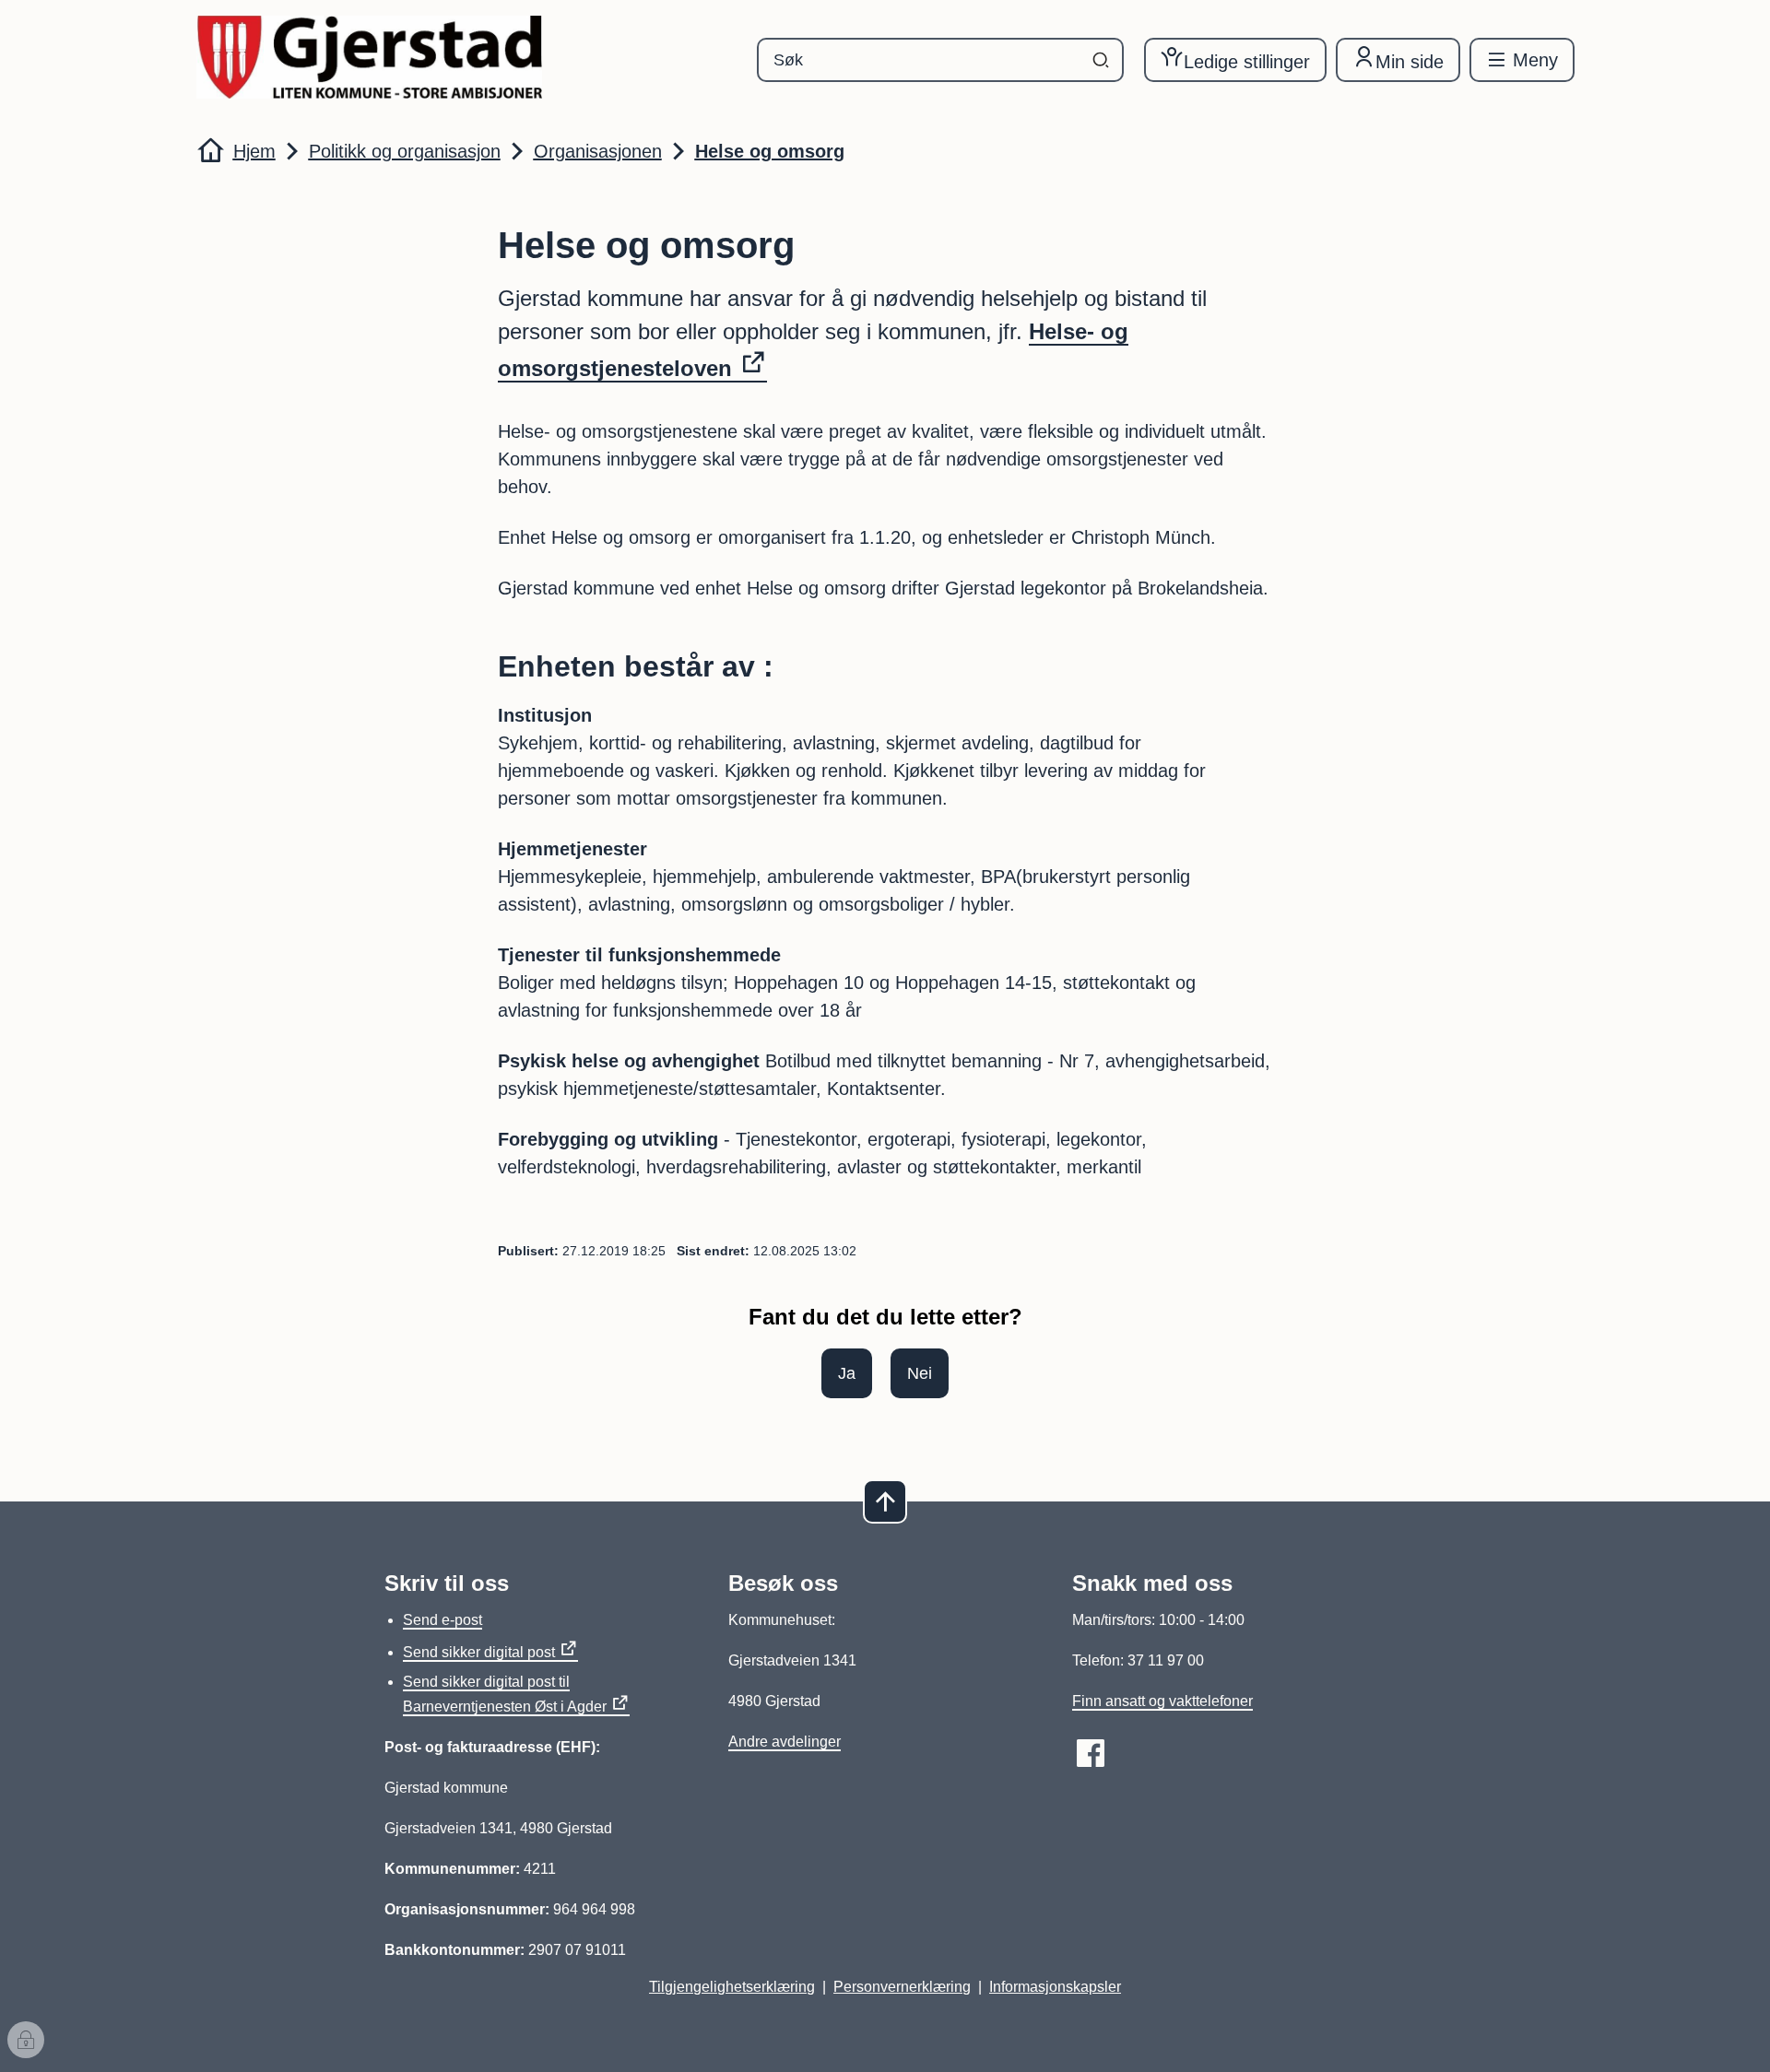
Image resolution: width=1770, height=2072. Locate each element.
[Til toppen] (885, 1501)
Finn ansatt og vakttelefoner (1162, 1701)
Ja (847, 1373)
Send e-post (442, 1620)
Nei (920, 1373)
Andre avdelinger (785, 1742)
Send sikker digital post (479, 1652)
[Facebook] (1091, 1753)
